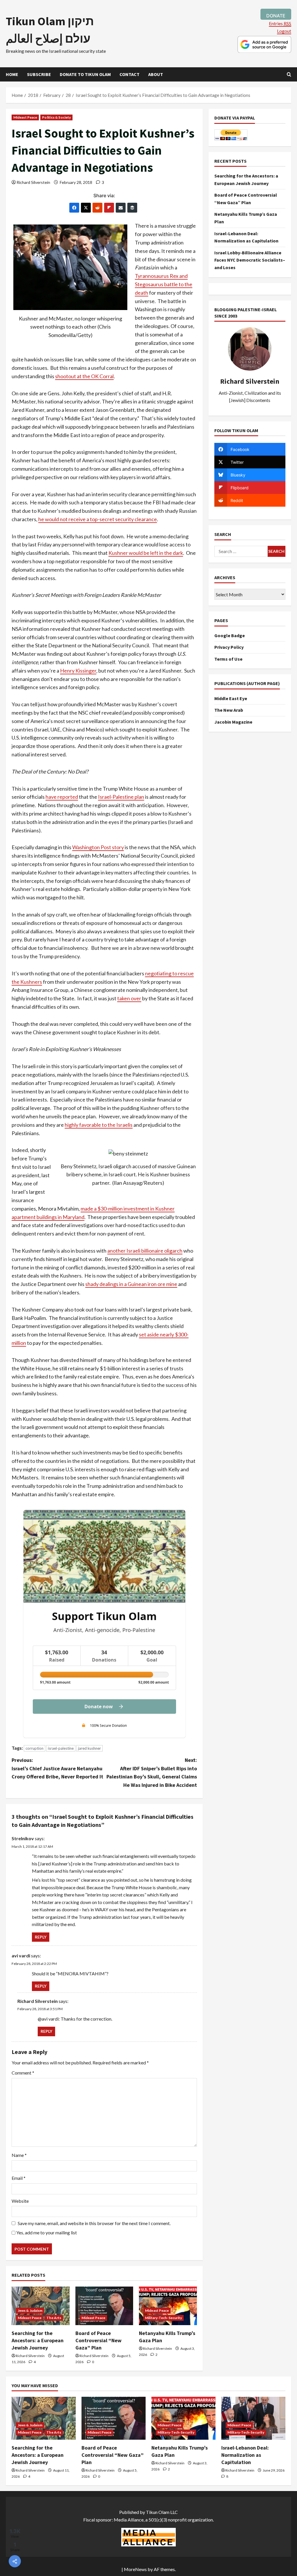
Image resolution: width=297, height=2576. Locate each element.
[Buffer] (132, 208)
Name (19, 2155)
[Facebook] (74, 208)
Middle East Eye (231, 698)
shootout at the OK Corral (84, 376)
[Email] (121, 208)
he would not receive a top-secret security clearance (98, 519)
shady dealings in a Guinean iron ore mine (131, 1284)
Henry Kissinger (78, 671)
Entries (280, 23)
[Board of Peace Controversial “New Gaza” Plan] (104, 2306)
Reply (41, 1937)
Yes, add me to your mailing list (46, 2232)
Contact (130, 74)
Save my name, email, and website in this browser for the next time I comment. (94, 2223)
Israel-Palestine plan (121, 797)
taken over (129, 998)
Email (19, 2178)
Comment (23, 2073)
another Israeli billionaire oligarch (145, 1251)
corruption (35, 1748)
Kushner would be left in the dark (146, 553)
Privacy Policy (229, 647)
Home (12, 74)
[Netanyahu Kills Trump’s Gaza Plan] (168, 2306)
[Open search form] (289, 74)
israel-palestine (61, 1748)
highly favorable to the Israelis (99, 1125)
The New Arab (229, 710)
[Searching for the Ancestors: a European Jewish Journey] (41, 2306)
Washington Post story (98, 847)
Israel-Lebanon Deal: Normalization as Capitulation (245, 2455)
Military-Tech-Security (163, 2318)
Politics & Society (56, 117)
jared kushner (89, 1748)
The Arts (54, 2318)
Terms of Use (228, 659)
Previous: (57, 1768)
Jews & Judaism (30, 2310)
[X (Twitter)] (86, 208)
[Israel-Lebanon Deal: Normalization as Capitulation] (253, 2418)
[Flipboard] (109, 208)
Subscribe (39, 74)
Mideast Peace (25, 117)
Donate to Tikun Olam (85, 74)
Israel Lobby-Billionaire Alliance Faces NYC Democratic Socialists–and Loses (250, 260)
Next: (152, 1772)
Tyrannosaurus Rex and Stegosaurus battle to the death (164, 284)
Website (20, 2201)
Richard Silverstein (33, 182)
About (156, 74)
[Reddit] (97, 208)
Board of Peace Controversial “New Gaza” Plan (98, 2340)
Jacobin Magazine (233, 722)
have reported (62, 797)
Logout (284, 31)
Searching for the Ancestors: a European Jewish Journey (38, 2340)
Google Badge (230, 635)
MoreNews (135, 2569)
